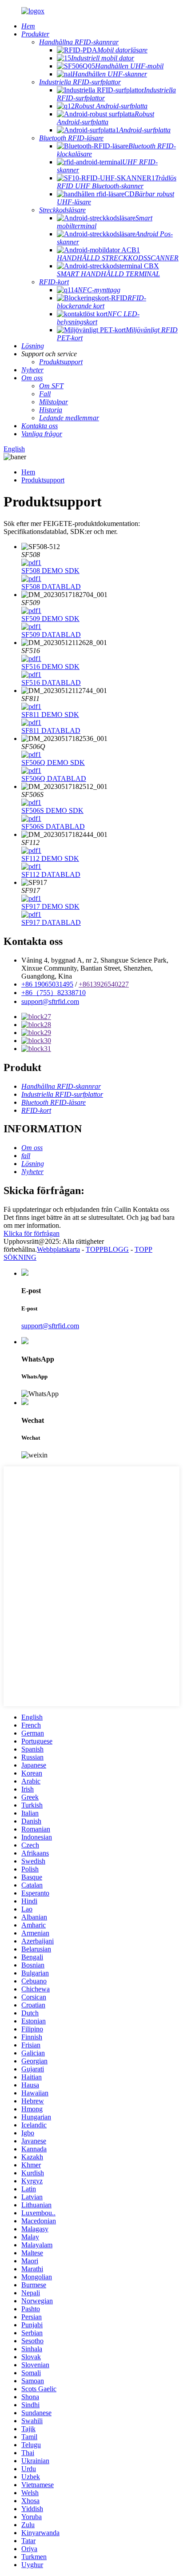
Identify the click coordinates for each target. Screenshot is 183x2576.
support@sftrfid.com (50, 1001)
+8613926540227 (104, 984)
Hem (28, 472)
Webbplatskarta (58, 1249)
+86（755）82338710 (54, 993)
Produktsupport (43, 480)
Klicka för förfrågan (32, 1233)
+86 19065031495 (47, 984)
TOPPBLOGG (107, 1249)
